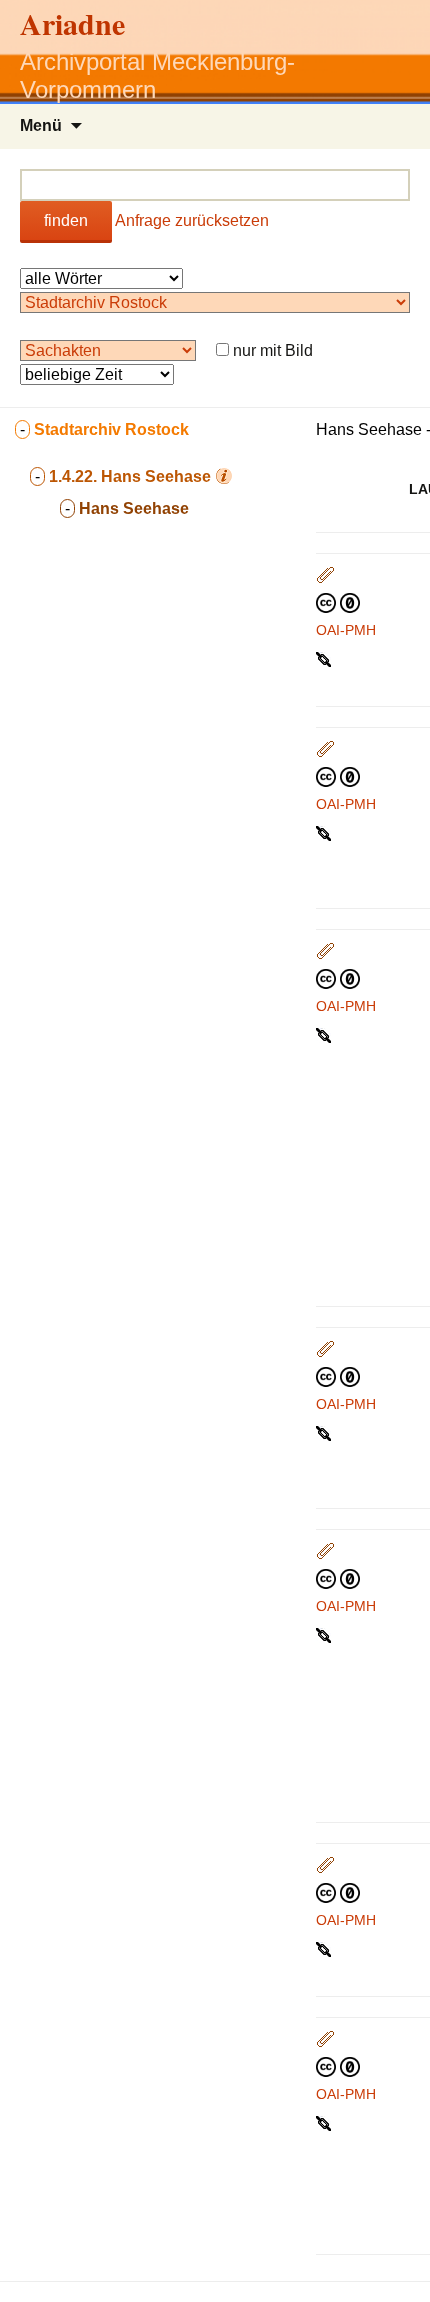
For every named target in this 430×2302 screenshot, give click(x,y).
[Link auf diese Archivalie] (325, 658)
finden (66, 220)
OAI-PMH (346, 630)
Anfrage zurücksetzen (192, 220)
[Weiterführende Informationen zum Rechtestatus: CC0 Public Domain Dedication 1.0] (338, 602)
